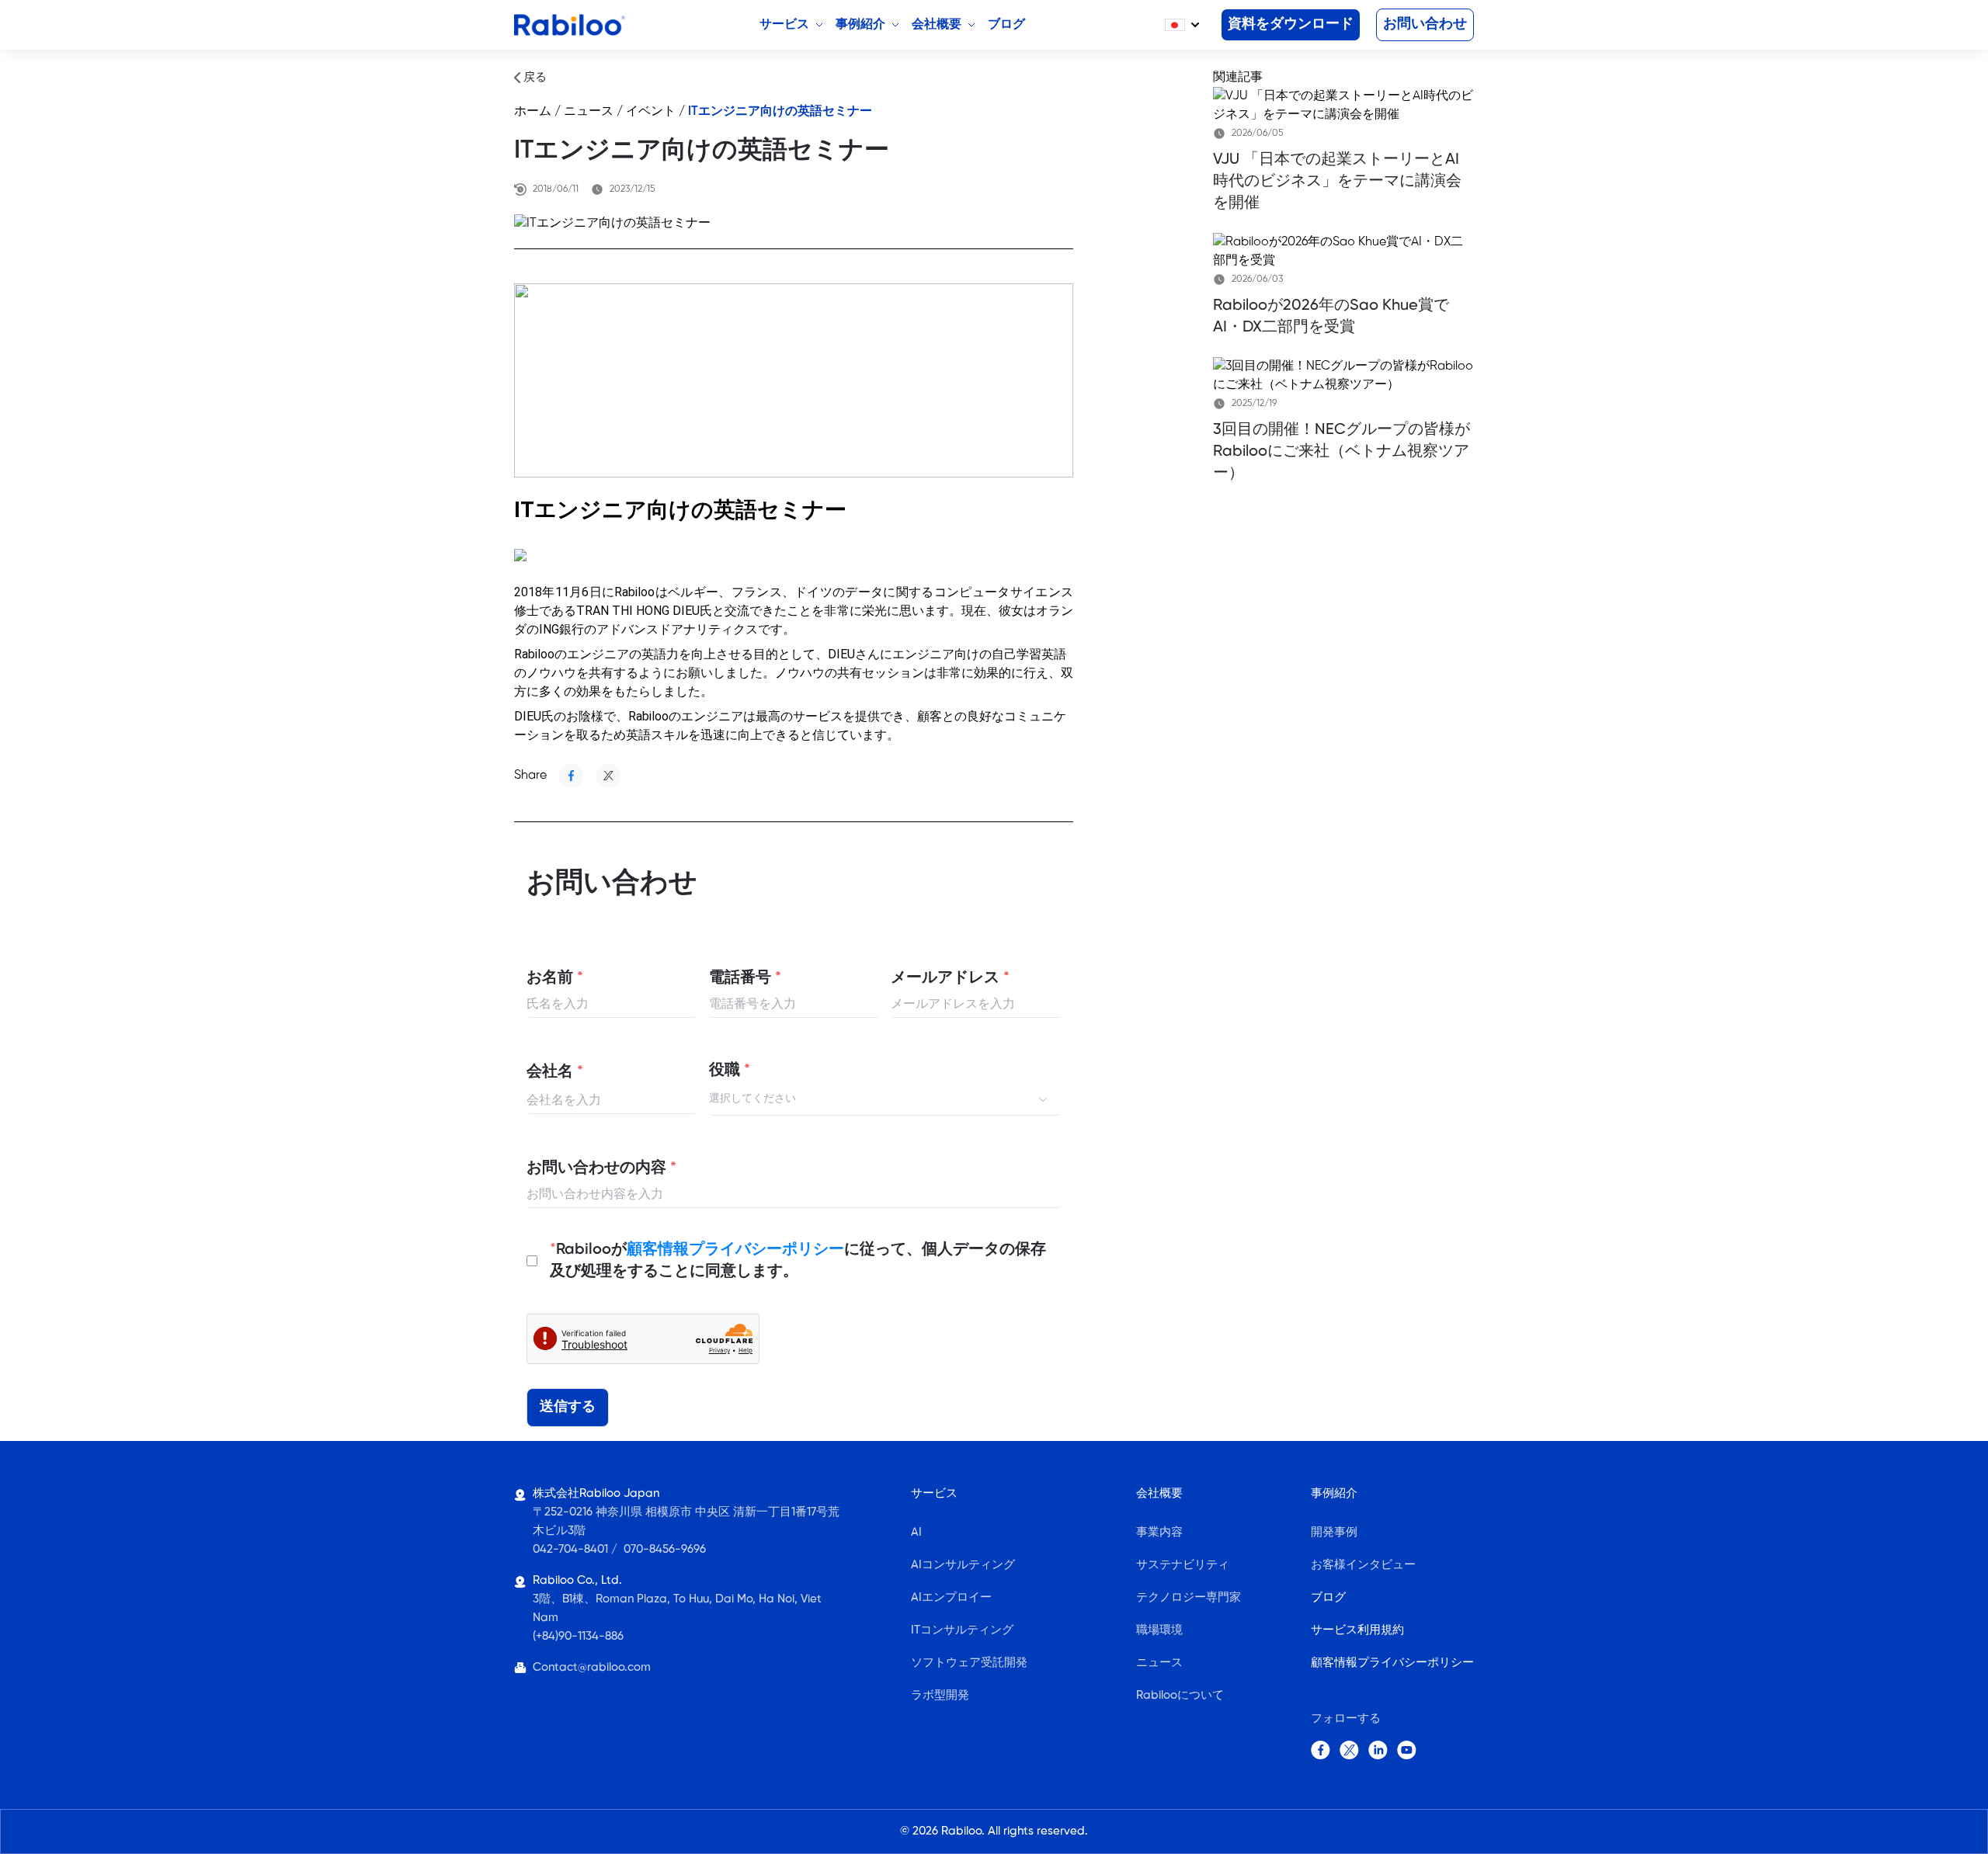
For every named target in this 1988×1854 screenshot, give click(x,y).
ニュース (589, 111)
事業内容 (1159, 1533)
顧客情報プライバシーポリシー (735, 1250)
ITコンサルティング (962, 1630)
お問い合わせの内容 (601, 1168)
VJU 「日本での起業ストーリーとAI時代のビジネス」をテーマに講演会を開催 (1337, 181)
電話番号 (745, 978)
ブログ (1328, 1598)
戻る (533, 78)
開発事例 (1334, 1533)
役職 (730, 1071)
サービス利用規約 (1357, 1630)
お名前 (555, 978)
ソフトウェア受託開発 (969, 1663)
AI (916, 1533)
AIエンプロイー (951, 1598)
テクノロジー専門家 (1189, 1598)
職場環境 (1159, 1630)
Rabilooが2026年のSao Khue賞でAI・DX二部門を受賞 (1331, 316)
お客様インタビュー (1363, 1565)
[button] (1182, 25)
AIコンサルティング (963, 1565)
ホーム (533, 111)
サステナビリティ (1183, 1565)
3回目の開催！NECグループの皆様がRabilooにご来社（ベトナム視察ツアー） (1342, 451)
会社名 (555, 1072)
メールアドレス (950, 978)
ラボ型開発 (940, 1696)
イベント (651, 111)
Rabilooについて (1180, 1696)
